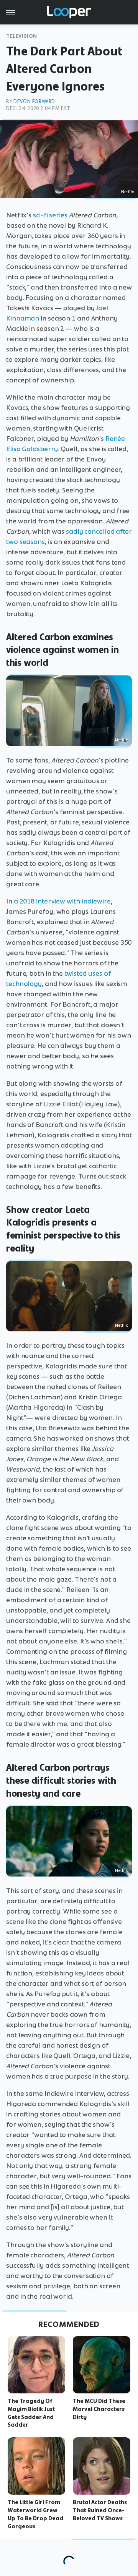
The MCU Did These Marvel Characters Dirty (99, 2409)
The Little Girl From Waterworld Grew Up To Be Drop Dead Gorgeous (35, 2514)
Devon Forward (34, 101)
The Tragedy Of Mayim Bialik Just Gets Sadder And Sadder (31, 2413)
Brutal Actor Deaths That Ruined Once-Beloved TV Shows (100, 2510)
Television (22, 36)
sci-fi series (50, 215)
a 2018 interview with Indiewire (62, 901)
